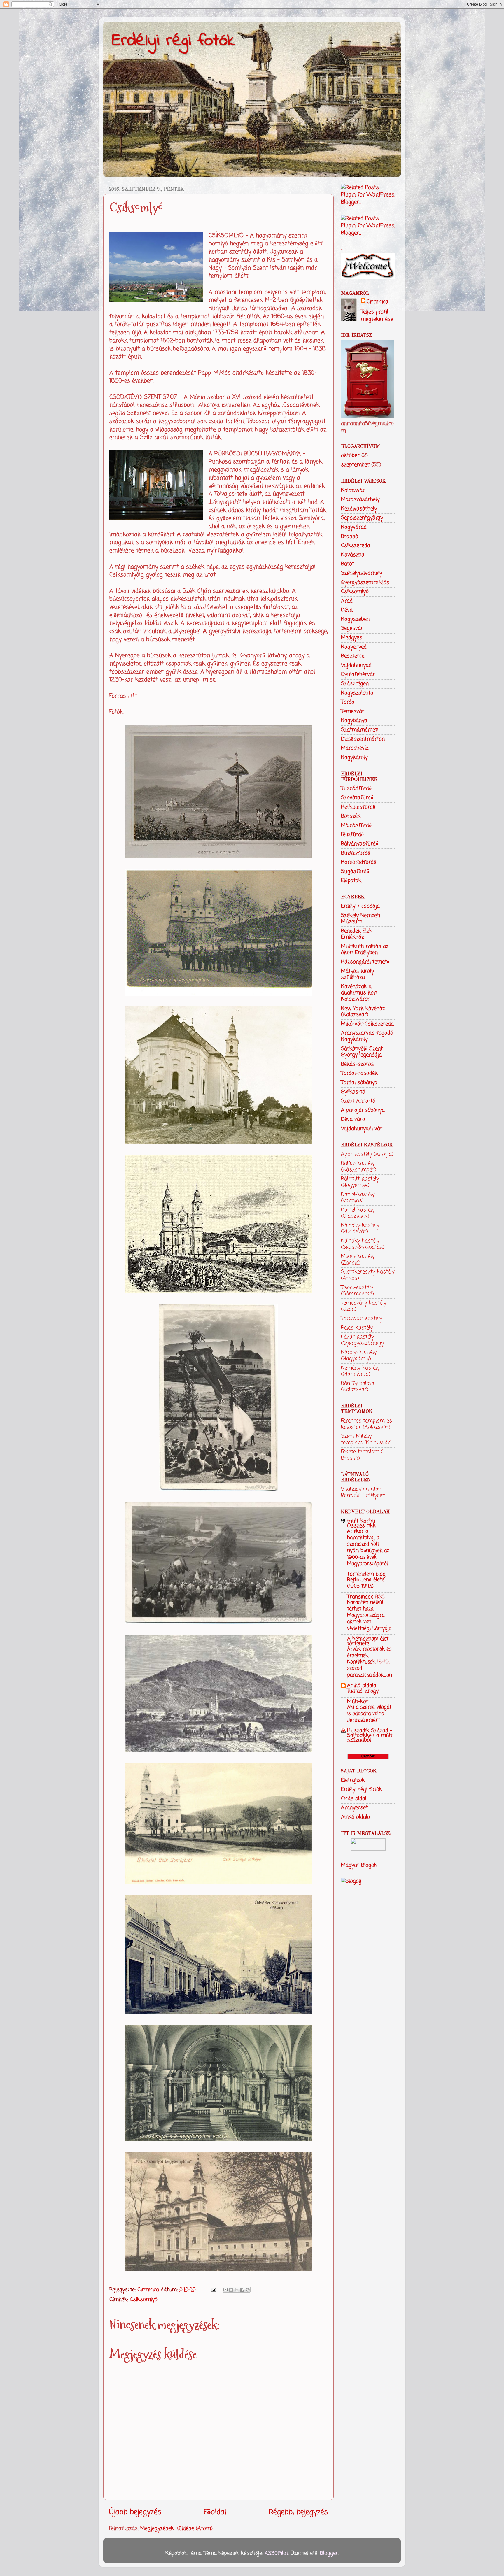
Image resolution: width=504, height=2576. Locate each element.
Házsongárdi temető (365, 962)
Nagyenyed (354, 647)
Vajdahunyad (356, 665)
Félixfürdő (352, 834)
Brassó (350, 536)
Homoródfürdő (359, 862)
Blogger (329, 2553)
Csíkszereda (356, 546)
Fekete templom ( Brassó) (362, 1455)
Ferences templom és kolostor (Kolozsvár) (366, 1424)
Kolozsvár (353, 490)
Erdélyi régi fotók (173, 41)
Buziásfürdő (356, 853)
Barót (348, 564)
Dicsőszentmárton (363, 739)
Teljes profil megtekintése (377, 316)
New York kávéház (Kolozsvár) (363, 1012)
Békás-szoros (357, 1064)
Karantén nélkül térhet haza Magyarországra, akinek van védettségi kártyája (369, 1615)
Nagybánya (354, 720)
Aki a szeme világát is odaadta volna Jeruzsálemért (369, 1714)
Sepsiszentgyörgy (362, 518)
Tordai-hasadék (359, 1073)
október (350, 455)
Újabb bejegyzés (135, 2512)
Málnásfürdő (356, 825)
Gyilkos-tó (353, 1092)
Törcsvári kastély (362, 1318)
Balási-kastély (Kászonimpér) (359, 1167)
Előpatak (351, 881)
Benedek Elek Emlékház (357, 934)
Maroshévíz (355, 748)
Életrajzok (353, 1780)
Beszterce (353, 656)
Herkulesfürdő (358, 807)
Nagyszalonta (357, 693)
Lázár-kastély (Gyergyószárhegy (362, 1340)
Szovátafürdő (357, 798)
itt (134, 696)
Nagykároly (354, 757)
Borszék (351, 816)
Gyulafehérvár (358, 674)
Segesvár (352, 628)
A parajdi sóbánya (363, 1110)
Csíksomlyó (144, 2300)
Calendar (368, 1756)
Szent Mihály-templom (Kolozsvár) (366, 1439)
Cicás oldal (354, 1799)
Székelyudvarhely (362, 573)
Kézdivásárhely (359, 509)
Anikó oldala (362, 1686)
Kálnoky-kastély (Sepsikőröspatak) (363, 1244)
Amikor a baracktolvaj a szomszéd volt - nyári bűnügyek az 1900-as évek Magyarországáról (368, 1547)
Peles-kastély (357, 1328)
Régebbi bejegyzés (298, 2512)
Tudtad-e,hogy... (364, 1691)
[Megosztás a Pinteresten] (248, 2290)
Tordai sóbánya (359, 1083)
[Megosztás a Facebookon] (242, 2290)
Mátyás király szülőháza (357, 974)
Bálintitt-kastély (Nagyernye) (360, 1182)
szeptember (355, 465)
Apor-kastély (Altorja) (367, 1154)
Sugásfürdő (355, 871)
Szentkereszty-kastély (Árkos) (368, 1275)
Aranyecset (354, 1808)
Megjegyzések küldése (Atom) (176, 2528)
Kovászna (353, 555)
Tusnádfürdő (356, 788)
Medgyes (352, 638)
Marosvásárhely (360, 499)
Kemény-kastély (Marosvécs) (360, 1371)
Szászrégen (355, 684)
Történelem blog (366, 1574)
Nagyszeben (355, 619)
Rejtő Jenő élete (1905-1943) (366, 1583)
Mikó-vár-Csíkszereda (367, 1024)
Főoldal (215, 2512)
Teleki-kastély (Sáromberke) (357, 1291)
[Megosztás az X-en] (237, 2290)
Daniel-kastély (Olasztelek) (358, 1213)
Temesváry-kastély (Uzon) (364, 1306)
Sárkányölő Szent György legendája (362, 1052)
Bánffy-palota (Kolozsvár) (358, 1387)
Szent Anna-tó (358, 1101)
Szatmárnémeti (360, 730)
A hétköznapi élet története (368, 1641)
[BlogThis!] (231, 2290)
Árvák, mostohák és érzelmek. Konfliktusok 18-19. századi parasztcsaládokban (370, 1662)
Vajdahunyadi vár (362, 1129)
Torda (348, 702)
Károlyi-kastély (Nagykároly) (359, 1355)
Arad (347, 601)
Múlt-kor (358, 1702)
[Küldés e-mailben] (225, 2290)
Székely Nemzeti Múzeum (360, 919)
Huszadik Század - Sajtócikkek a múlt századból (370, 1735)
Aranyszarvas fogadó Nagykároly (367, 1036)
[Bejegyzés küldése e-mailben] (213, 2290)
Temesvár (353, 711)
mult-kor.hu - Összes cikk (363, 1523)
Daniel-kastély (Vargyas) (358, 1198)
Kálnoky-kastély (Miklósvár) (360, 1229)
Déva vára (353, 1119)
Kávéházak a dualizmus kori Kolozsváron (359, 993)
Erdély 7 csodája (360, 906)
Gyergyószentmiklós (365, 583)
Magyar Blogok (359, 1865)
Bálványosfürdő (360, 844)
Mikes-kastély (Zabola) (358, 1260)
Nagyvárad (354, 527)
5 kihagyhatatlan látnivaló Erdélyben (363, 1493)
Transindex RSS (366, 1597)
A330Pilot (276, 2553)
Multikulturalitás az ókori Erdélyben (365, 950)
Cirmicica (377, 302)
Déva (347, 610)
